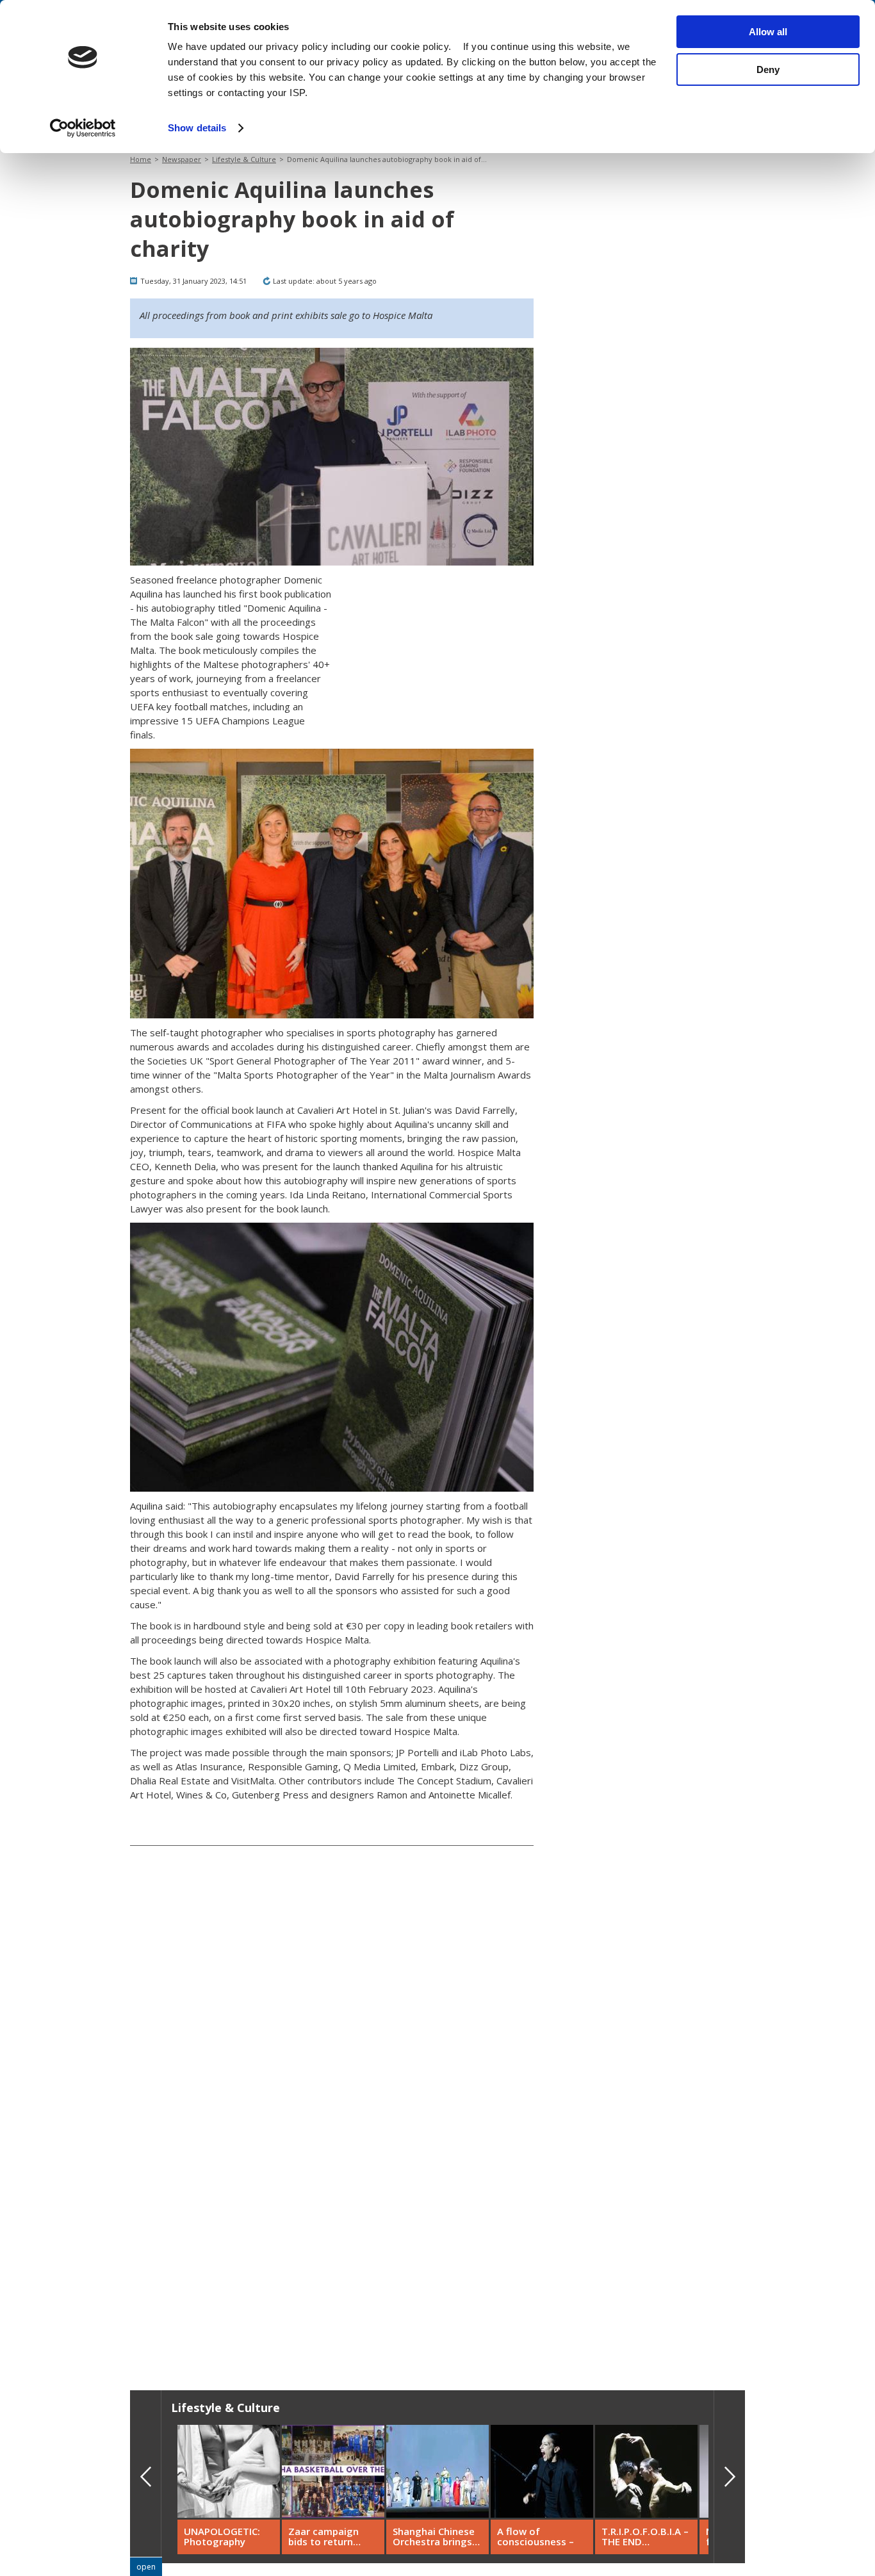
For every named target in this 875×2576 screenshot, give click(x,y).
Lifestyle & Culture (244, 159)
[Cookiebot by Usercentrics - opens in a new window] (83, 128)
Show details (197, 128)
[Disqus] (332, 2165)
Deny (768, 69)
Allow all (768, 32)
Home (141, 159)
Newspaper (182, 159)
